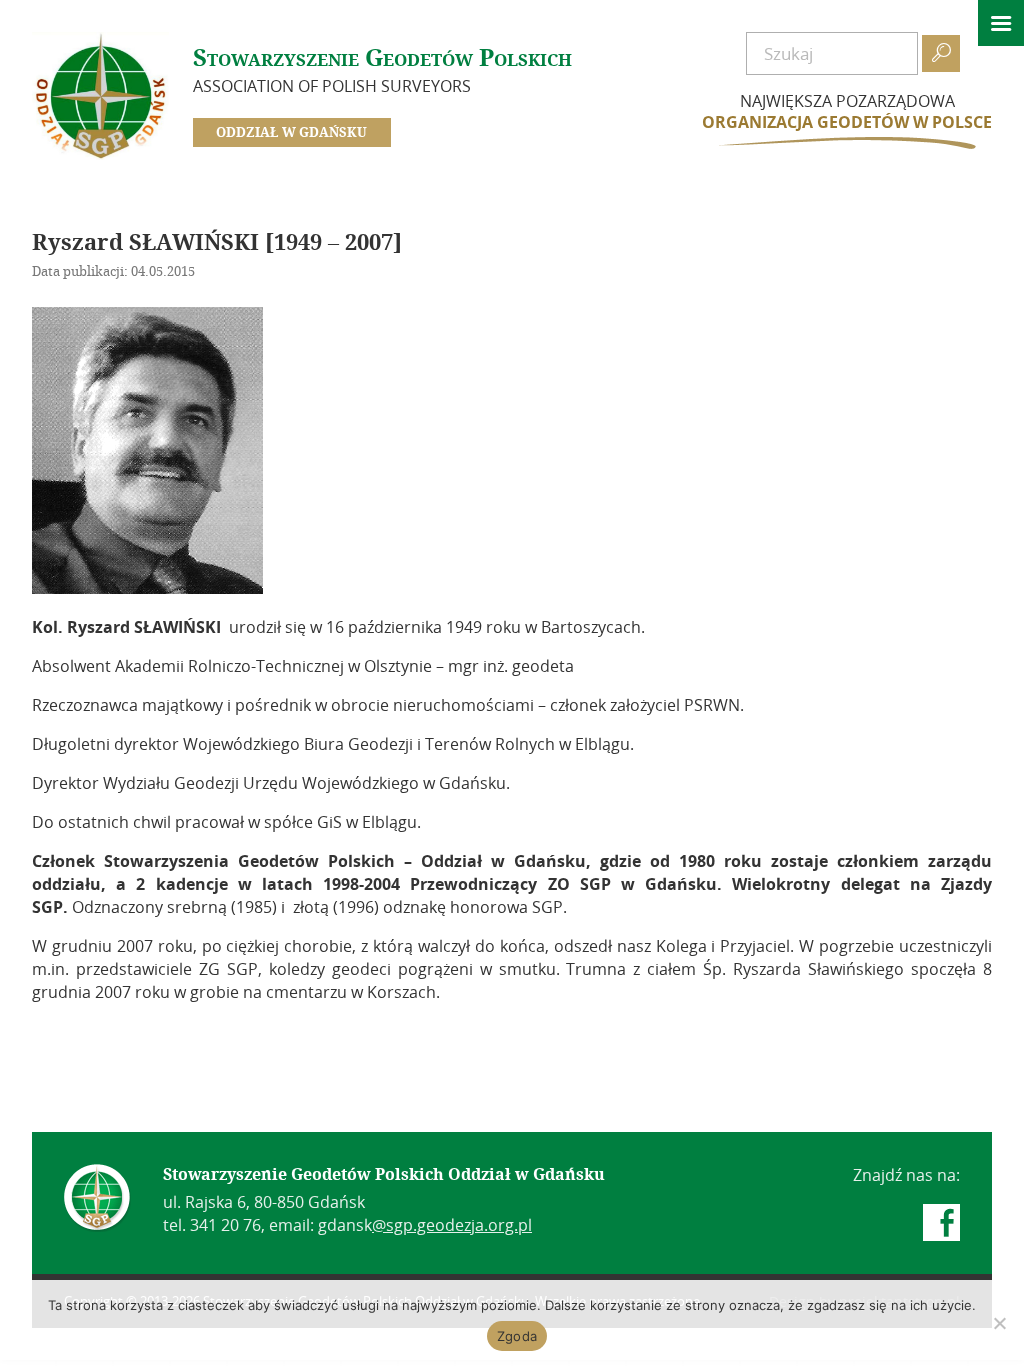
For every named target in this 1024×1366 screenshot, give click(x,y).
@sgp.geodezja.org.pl (452, 1225)
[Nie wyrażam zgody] (999, 1323)
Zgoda (517, 1336)
